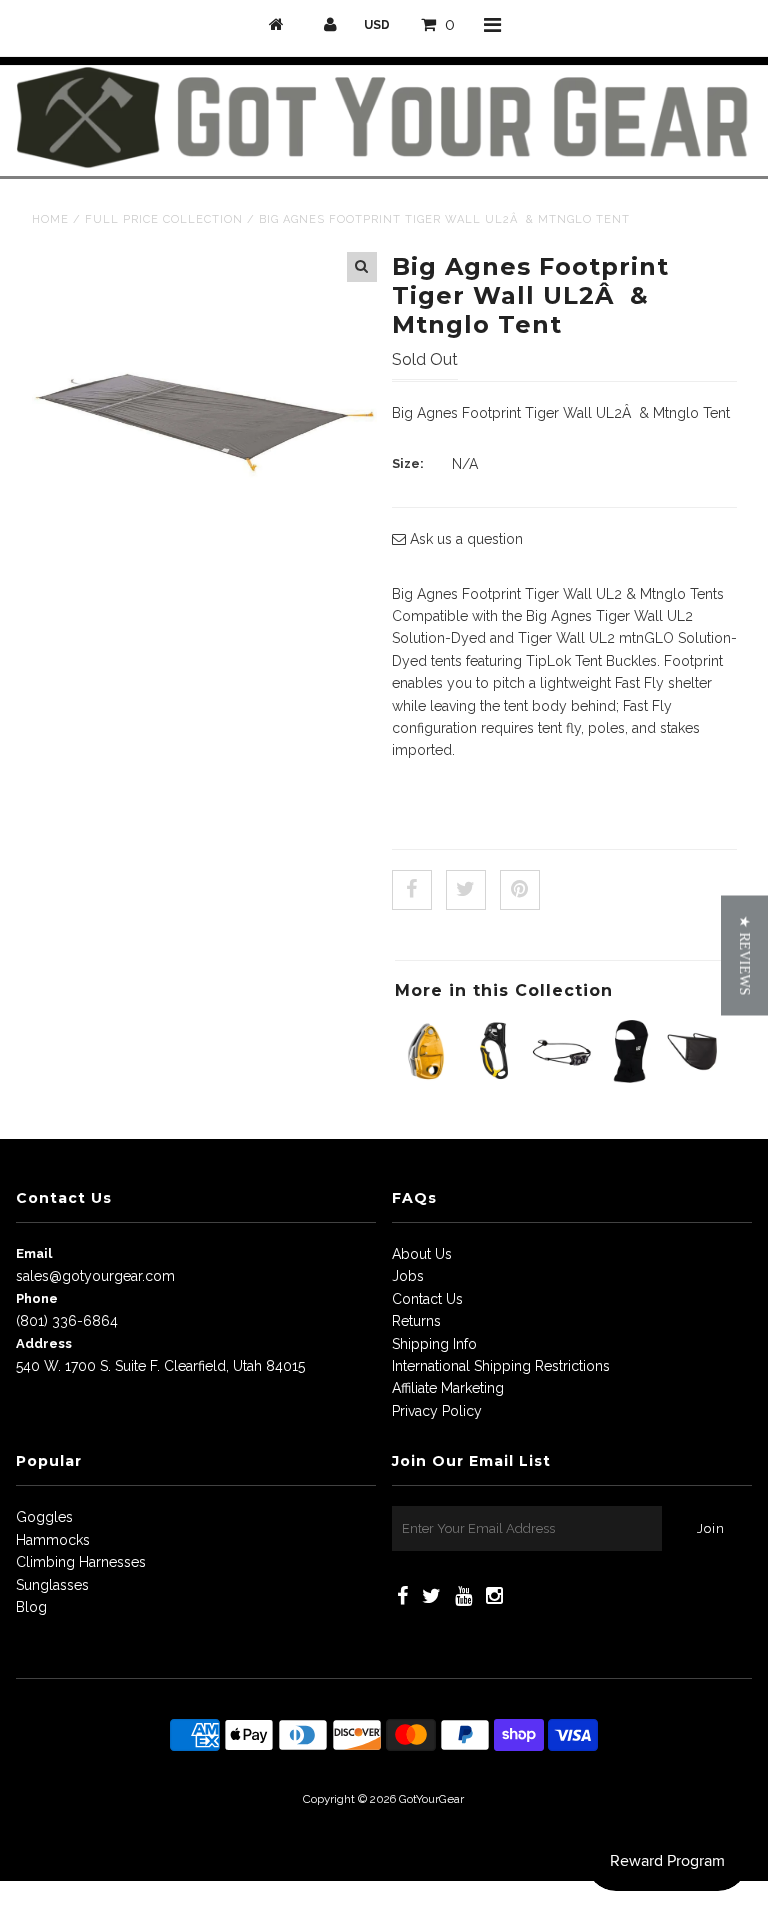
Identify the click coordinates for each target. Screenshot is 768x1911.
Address (44, 1343)
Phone (37, 1298)
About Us (422, 1254)
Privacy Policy (437, 1411)
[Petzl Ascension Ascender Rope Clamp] (494, 1078)
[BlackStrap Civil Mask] (696, 1078)
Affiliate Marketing (448, 1388)
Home (50, 219)
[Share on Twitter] (466, 890)
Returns (416, 1321)
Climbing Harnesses (81, 1562)
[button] (744, 956)
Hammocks (53, 1540)
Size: (408, 463)
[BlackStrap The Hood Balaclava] (629, 1078)
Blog (31, 1607)
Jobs (408, 1276)
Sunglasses (52, 1585)
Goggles (44, 1517)
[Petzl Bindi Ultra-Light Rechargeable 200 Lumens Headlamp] (561, 1078)
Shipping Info (434, 1344)
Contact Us (427, 1299)
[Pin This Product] (520, 890)
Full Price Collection (164, 219)
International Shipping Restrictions (501, 1366)
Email (34, 1253)
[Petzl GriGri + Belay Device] (426, 1078)
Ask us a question (464, 539)
